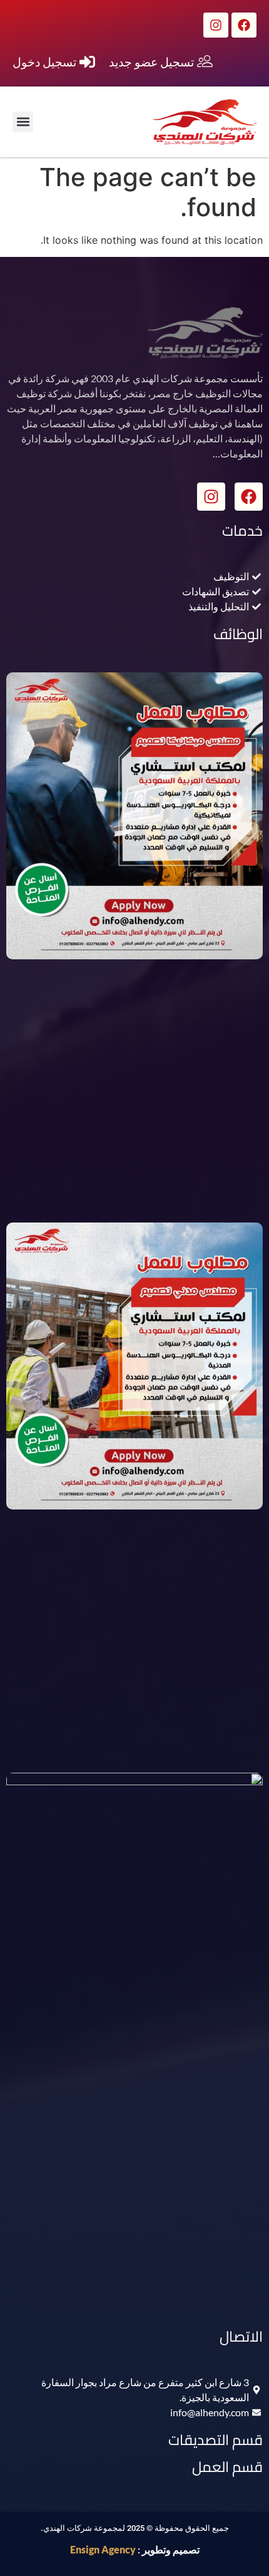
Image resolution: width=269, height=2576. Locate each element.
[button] (23, 122)
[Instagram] (216, 25)
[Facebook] (244, 25)
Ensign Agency (103, 2549)
